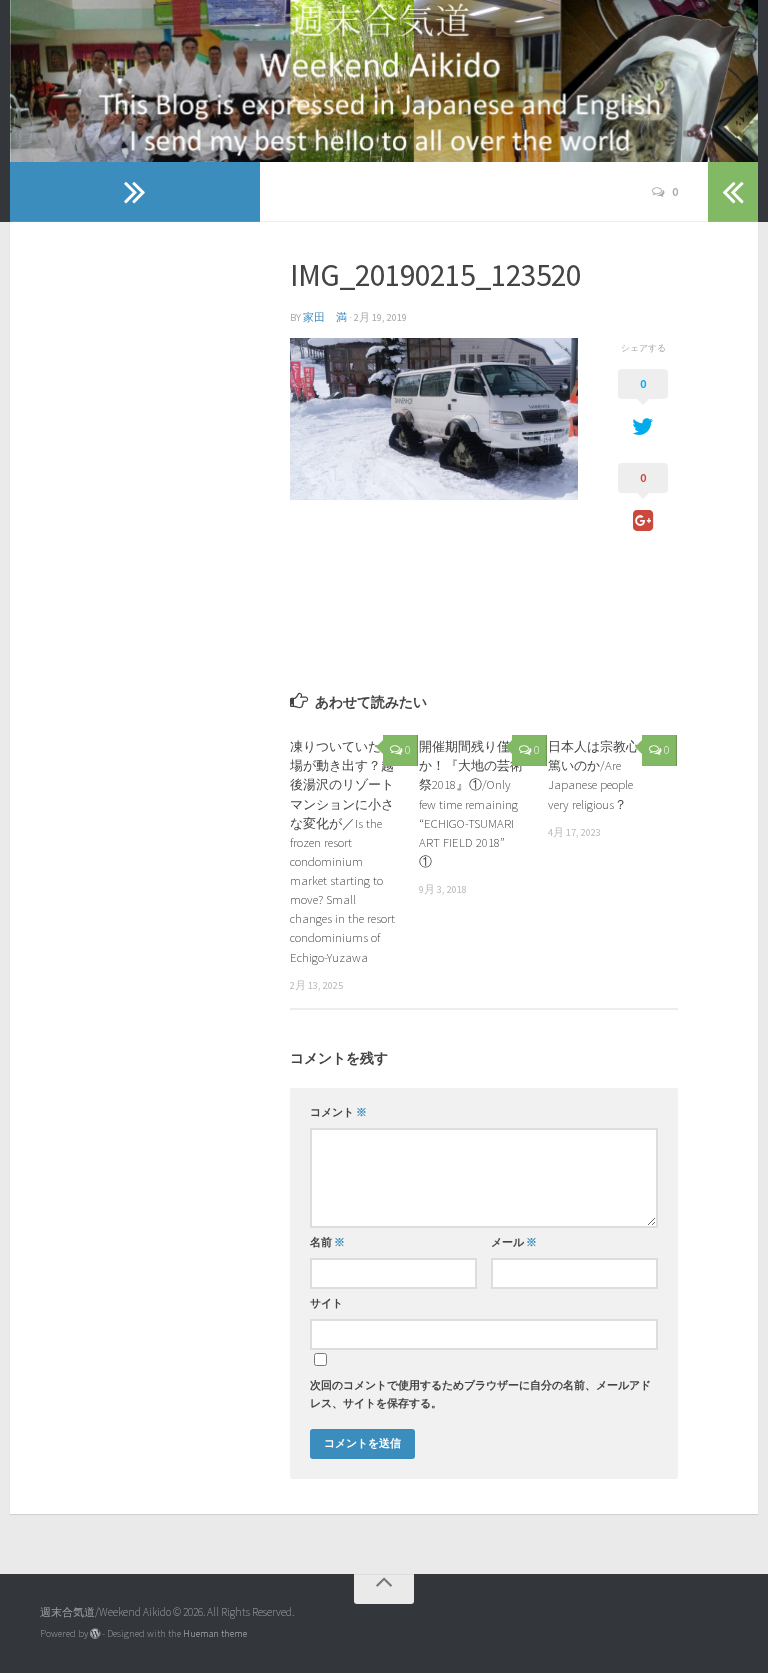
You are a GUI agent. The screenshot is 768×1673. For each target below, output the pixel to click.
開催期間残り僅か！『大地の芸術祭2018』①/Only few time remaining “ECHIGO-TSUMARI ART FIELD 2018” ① (471, 803)
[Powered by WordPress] (95, 1634)
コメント (338, 1112)
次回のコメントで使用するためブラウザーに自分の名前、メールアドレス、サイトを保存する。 (480, 1394)
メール (514, 1242)
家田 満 (325, 317)
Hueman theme (215, 1633)
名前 (327, 1242)
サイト (326, 1303)
